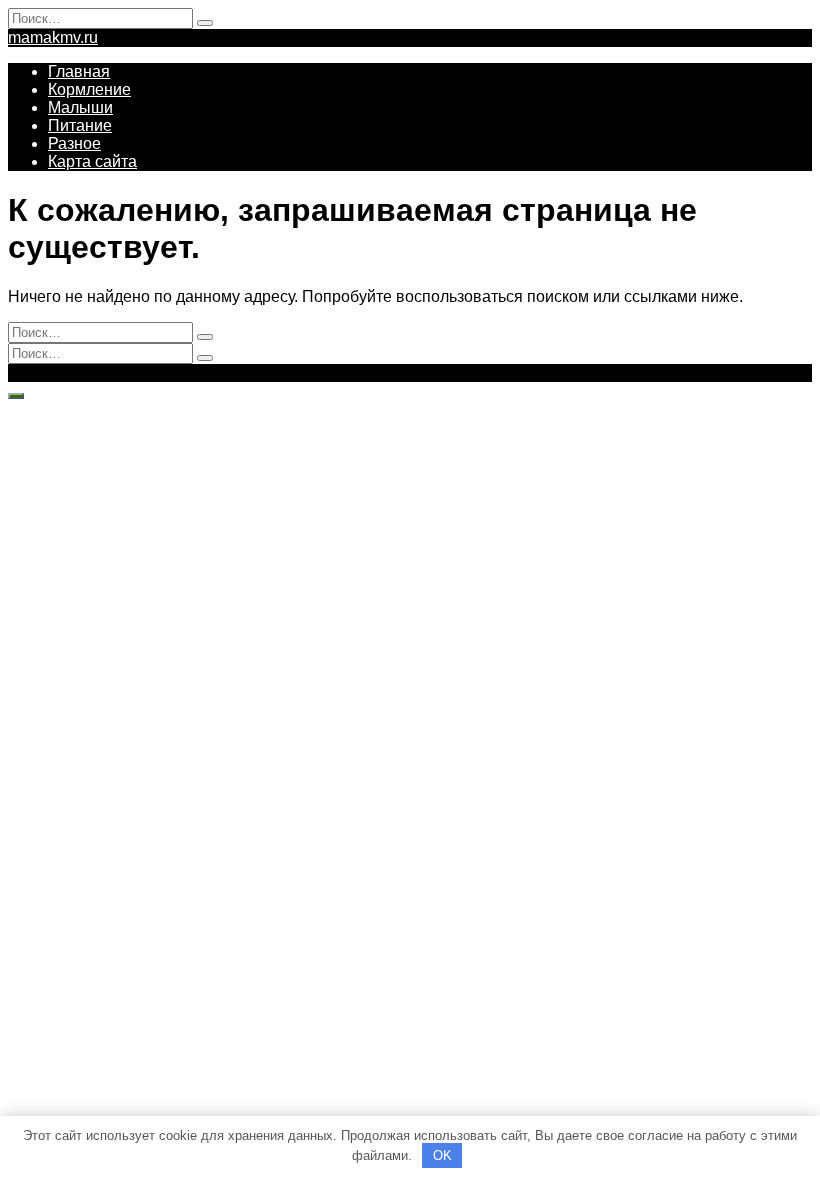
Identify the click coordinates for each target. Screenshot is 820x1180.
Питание (80, 125)
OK (442, 1155)
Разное (74, 143)
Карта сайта (92, 161)
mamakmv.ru (53, 37)
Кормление (89, 89)
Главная (79, 71)
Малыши (80, 107)
